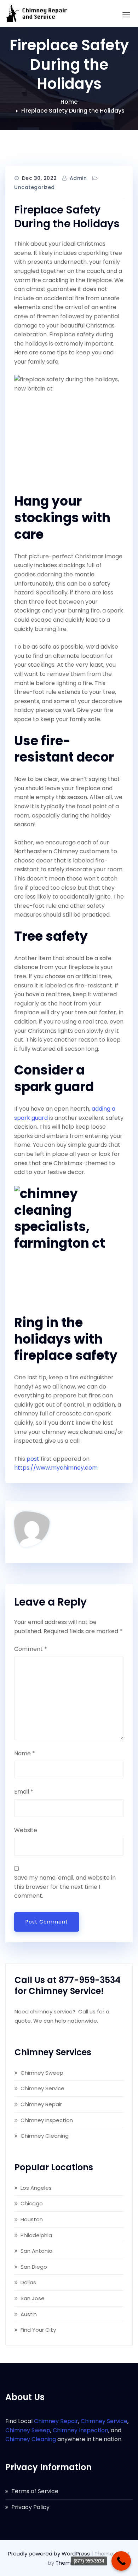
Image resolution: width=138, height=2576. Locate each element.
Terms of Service (35, 2491)
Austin (29, 2314)
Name (25, 1753)
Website (26, 1830)
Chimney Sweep (42, 2073)
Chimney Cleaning (45, 2136)
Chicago (32, 2203)
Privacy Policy (30, 2507)
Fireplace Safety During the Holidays (73, 111)
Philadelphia (36, 2235)
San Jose (33, 2298)
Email (24, 1792)
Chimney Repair (41, 2104)
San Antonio (36, 2251)
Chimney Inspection (47, 2120)
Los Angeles (36, 2188)
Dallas (28, 2282)
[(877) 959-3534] (121, 2561)
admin (78, 178)
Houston (32, 2219)
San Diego (34, 2267)
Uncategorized (34, 187)
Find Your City (38, 2330)
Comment (31, 1649)
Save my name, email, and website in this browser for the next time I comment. (65, 1887)
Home (69, 102)
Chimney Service (42, 2088)
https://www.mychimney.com (56, 1468)
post (33, 1459)
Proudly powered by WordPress (50, 2554)
